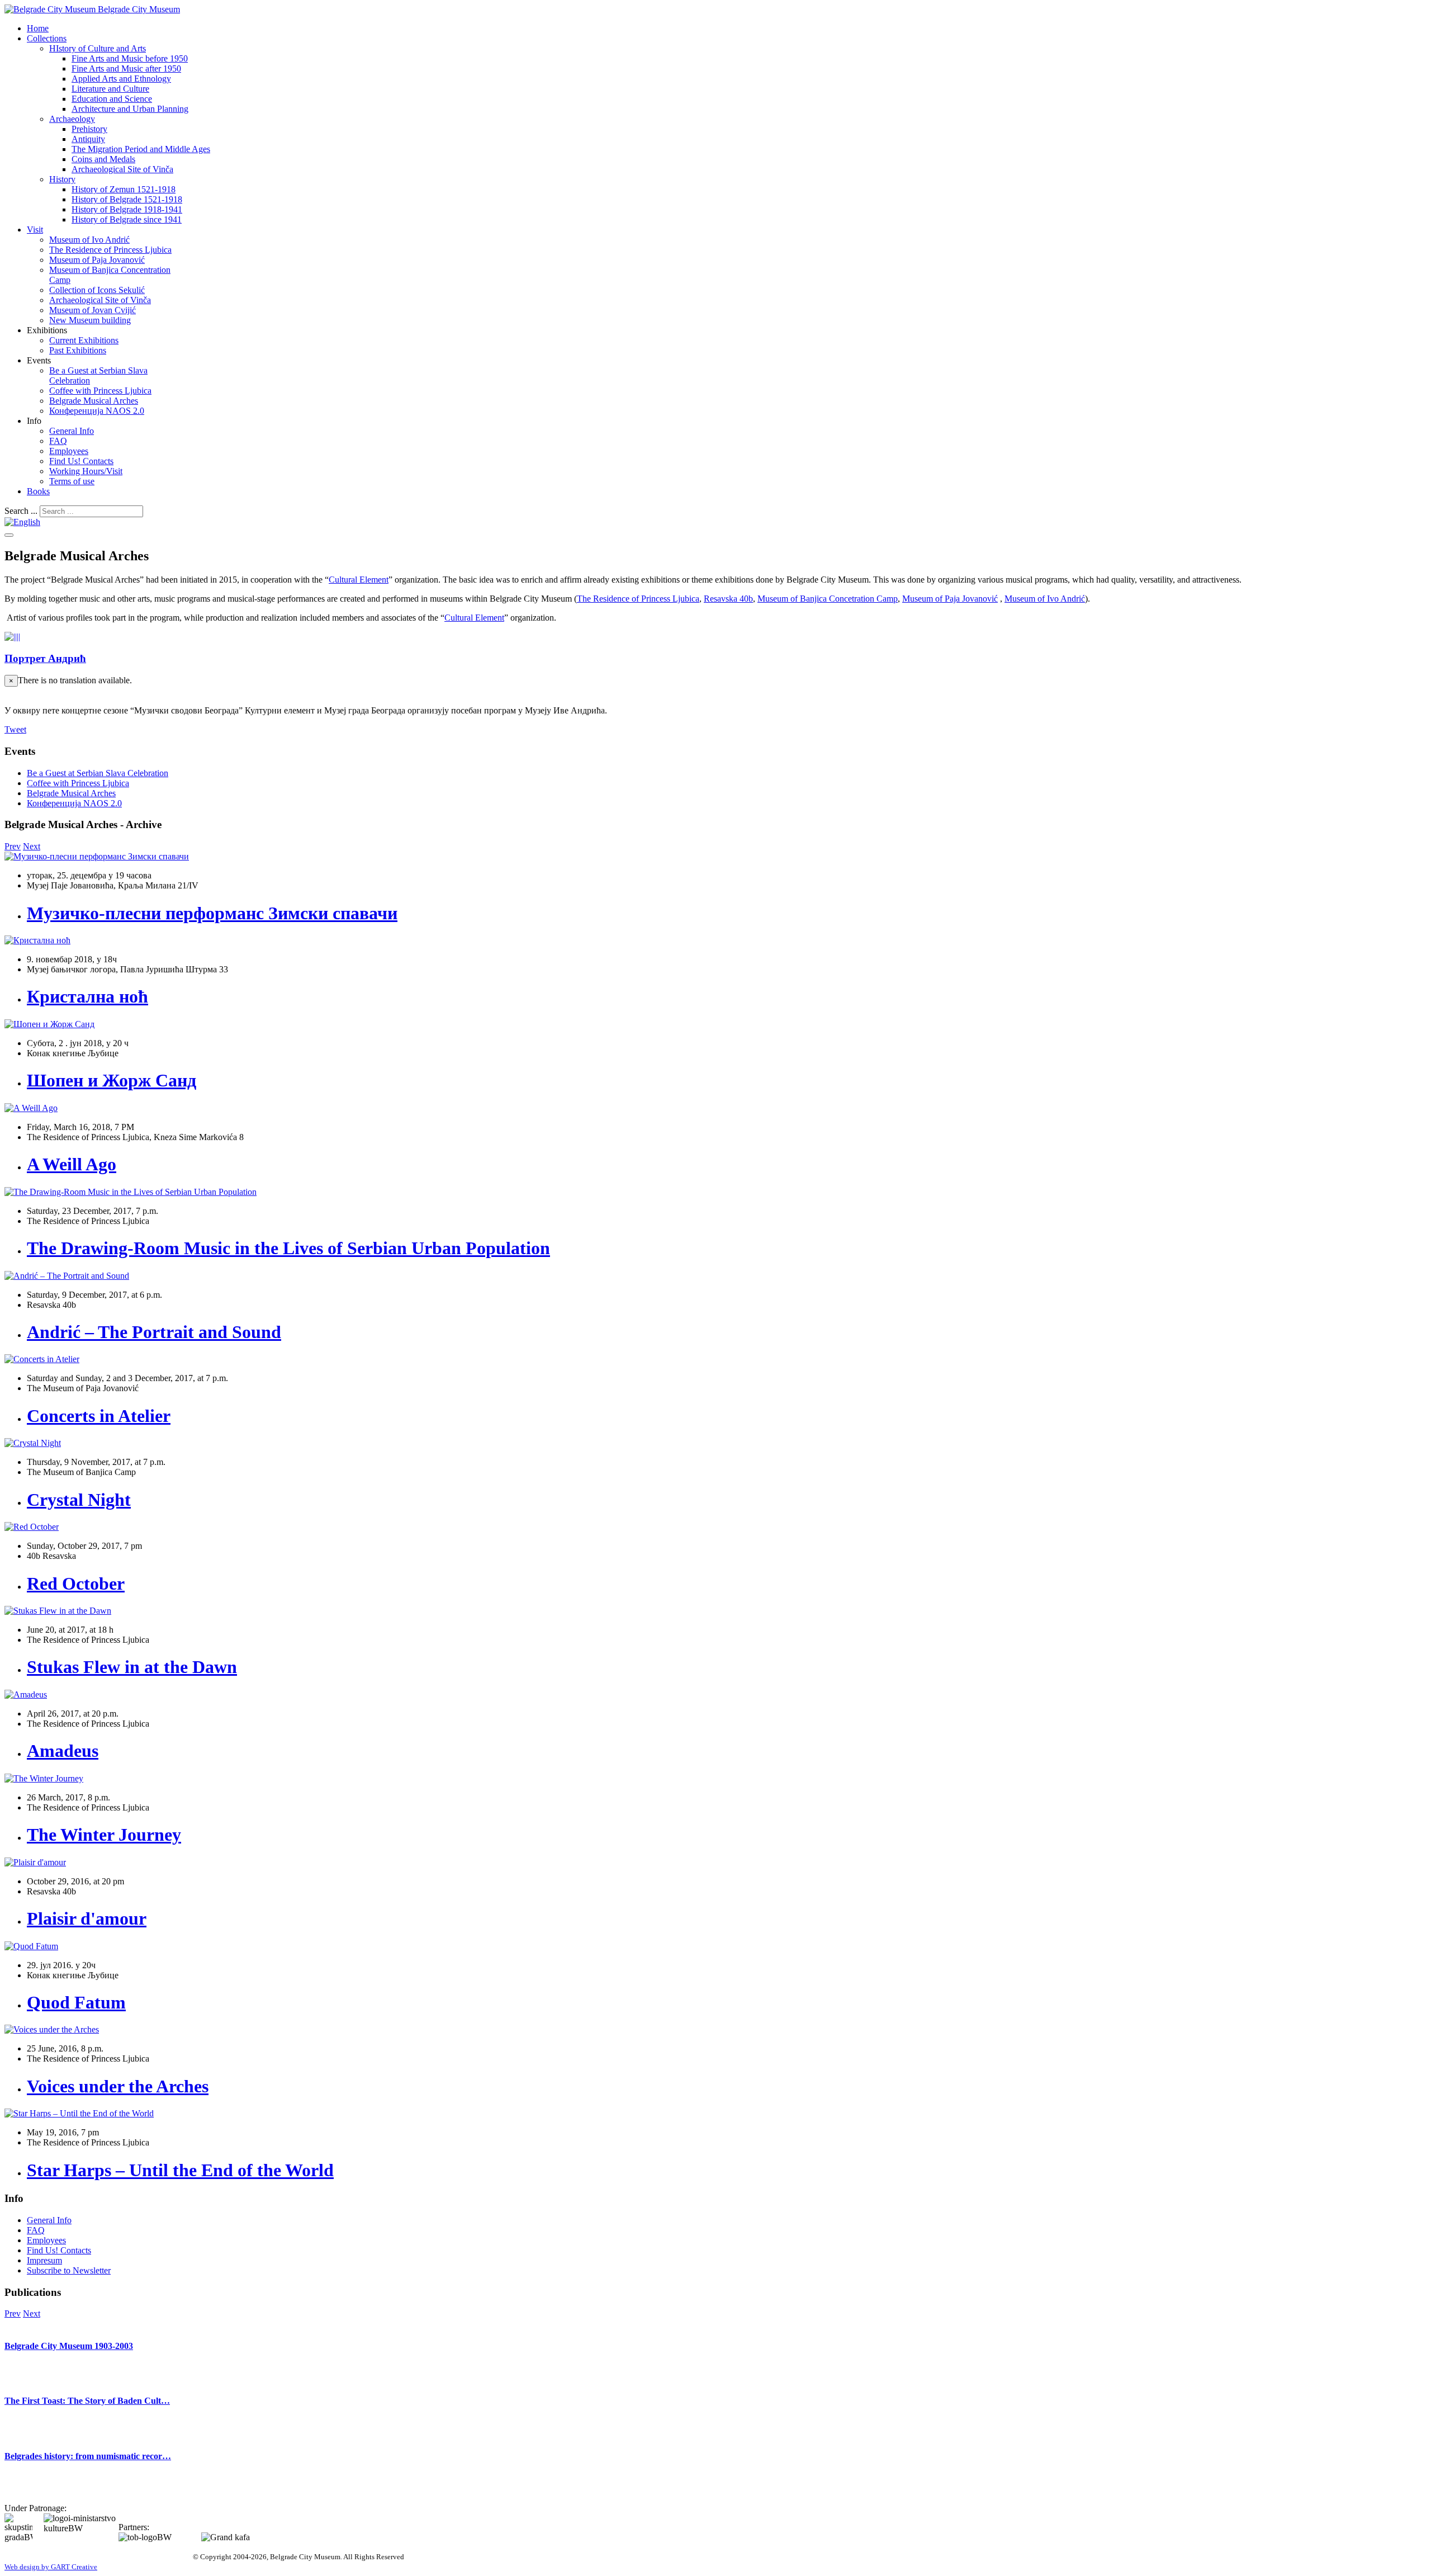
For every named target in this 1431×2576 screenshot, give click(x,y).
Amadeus (63, 1751)
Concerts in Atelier (99, 1416)
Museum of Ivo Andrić (89, 240)
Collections (47, 38)
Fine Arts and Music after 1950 (126, 68)
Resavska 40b (728, 599)
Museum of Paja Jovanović (97, 260)
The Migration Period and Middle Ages (141, 149)
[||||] (12, 637)
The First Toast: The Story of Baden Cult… (87, 2401)
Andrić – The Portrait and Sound (154, 1332)
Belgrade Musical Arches (94, 401)
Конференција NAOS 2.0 (97, 411)
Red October (76, 1584)
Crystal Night (79, 1500)
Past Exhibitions (78, 350)
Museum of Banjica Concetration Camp (828, 599)
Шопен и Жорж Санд (112, 1080)
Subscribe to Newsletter (69, 2270)
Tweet (15, 729)
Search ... (21, 511)
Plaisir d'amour (87, 1918)
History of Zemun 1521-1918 (124, 189)
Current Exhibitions (84, 340)
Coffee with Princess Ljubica (100, 391)
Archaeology (72, 119)
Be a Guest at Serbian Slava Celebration (98, 773)
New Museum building (90, 320)
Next (32, 846)
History (62, 179)
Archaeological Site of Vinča (122, 169)
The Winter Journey (104, 1835)
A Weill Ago (72, 1164)
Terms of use (72, 481)
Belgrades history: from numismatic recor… (88, 2456)
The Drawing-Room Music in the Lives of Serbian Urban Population (288, 1248)
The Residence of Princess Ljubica (110, 250)
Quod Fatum (76, 2002)
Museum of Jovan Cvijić (93, 310)
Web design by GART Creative (51, 2567)
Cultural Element (359, 580)
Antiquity (88, 139)
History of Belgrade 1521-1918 (127, 199)
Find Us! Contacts (81, 461)
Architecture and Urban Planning (130, 109)
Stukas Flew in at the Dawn (132, 1667)
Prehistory (89, 129)
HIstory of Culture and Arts (98, 48)
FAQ (58, 441)
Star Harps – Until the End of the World (180, 2170)
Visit (35, 230)
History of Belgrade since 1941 (127, 219)
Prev (13, 846)
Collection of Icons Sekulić (97, 290)
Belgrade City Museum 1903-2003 (69, 2346)
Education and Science (112, 99)
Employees (69, 451)
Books (38, 491)
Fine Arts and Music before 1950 (130, 58)
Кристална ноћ (87, 996)
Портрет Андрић (45, 658)
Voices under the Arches (118, 2086)
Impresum (44, 2260)
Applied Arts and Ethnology (121, 79)
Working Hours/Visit (86, 471)
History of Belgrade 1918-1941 (127, 209)
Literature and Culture (110, 89)
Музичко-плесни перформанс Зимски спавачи (212, 913)
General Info (72, 431)
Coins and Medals (103, 159)
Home (38, 28)
